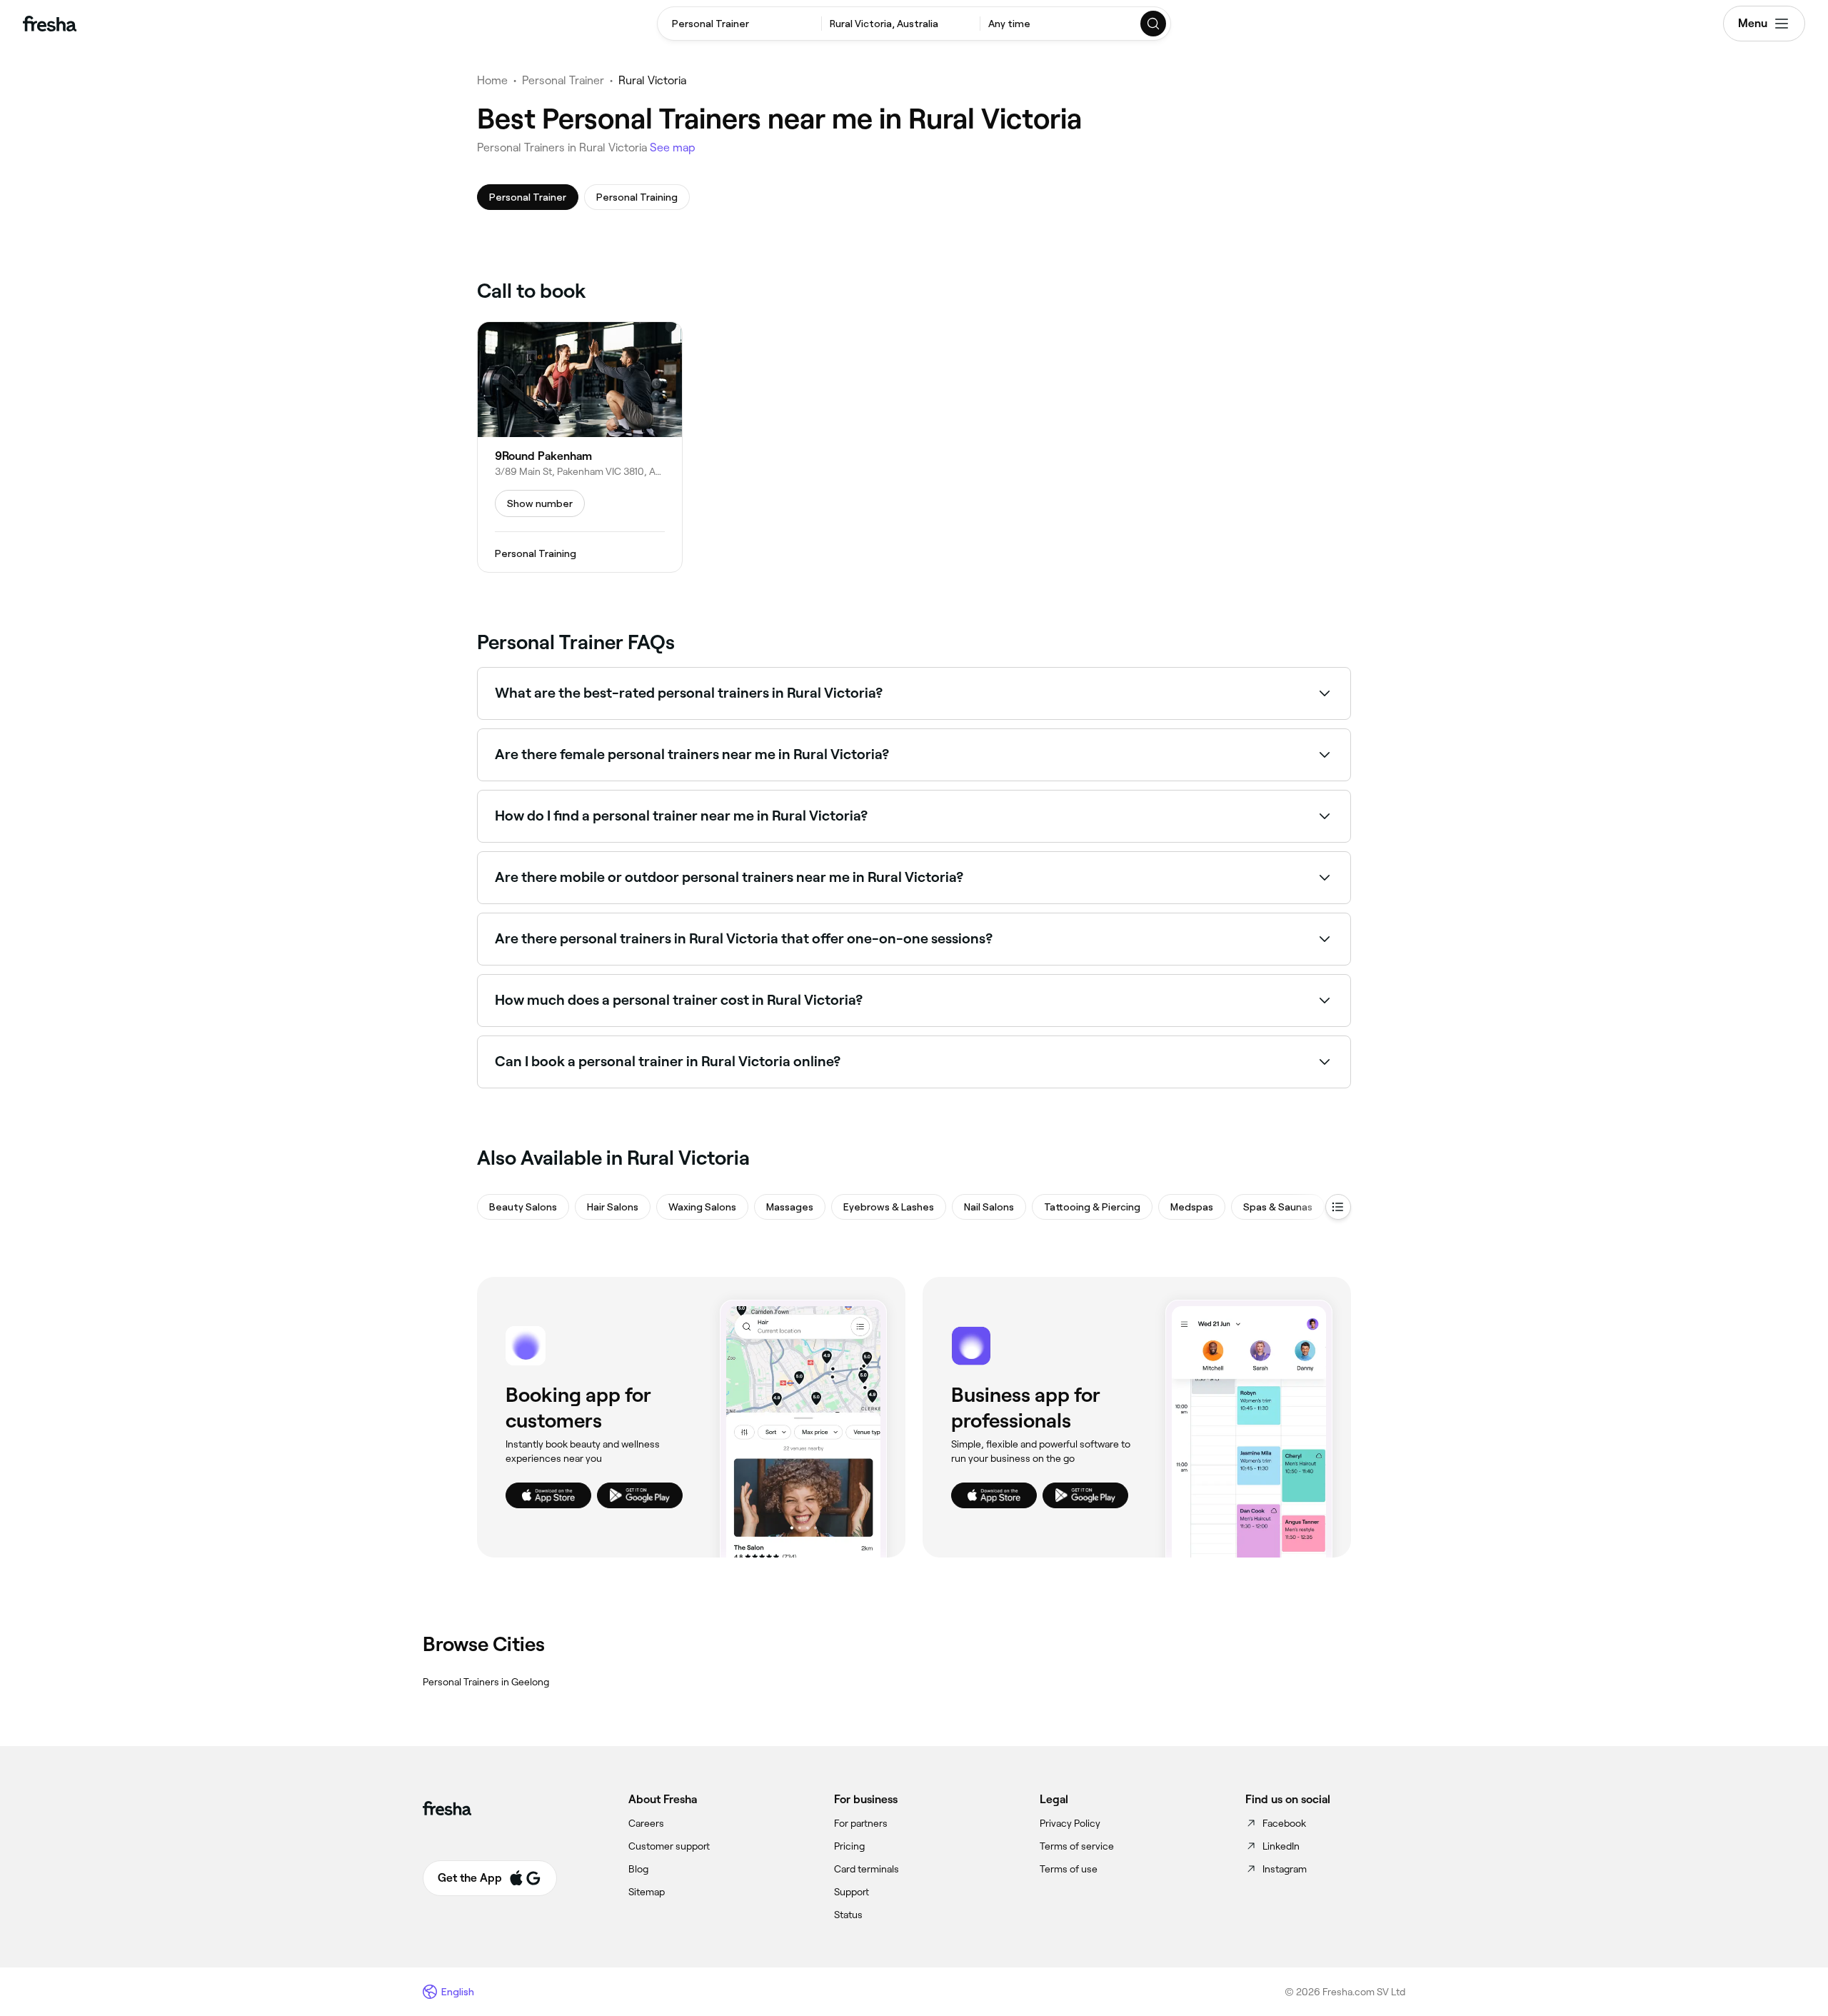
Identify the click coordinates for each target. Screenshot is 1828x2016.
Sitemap (647, 1892)
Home (492, 80)
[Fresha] (50, 24)
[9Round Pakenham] (580, 447)
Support (852, 1892)
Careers (646, 1823)
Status (848, 1915)
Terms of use (1069, 1869)
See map (673, 147)
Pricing (849, 1846)
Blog (638, 1869)
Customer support (669, 1846)
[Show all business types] (1338, 1207)
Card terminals (867, 1869)
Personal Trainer (563, 80)
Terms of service (1077, 1846)
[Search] (1154, 24)
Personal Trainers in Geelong (486, 1682)
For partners (861, 1823)
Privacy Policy (1070, 1823)
